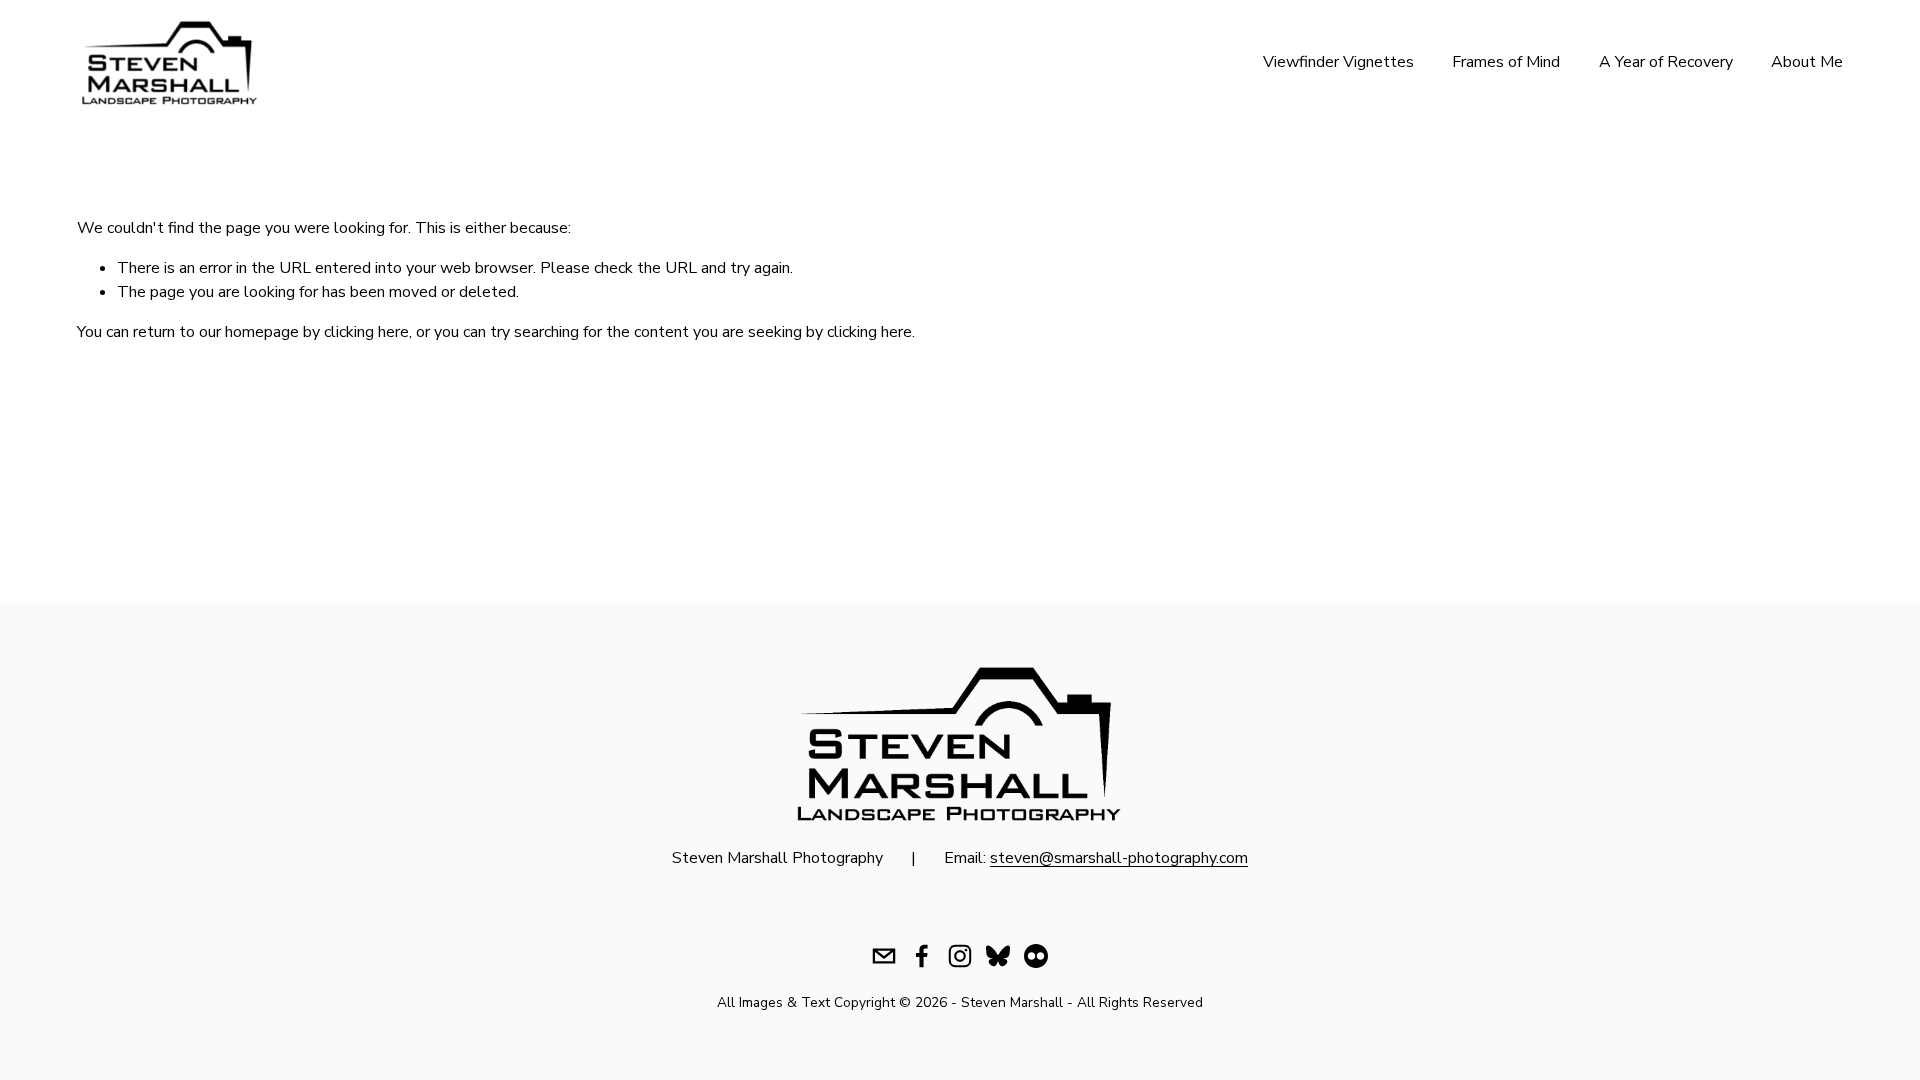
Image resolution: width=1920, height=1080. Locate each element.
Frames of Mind (1506, 62)
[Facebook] (922, 956)
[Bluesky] (998, 956)
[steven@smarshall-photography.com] (884, 956)
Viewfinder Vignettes (1338, 62)
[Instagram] (960, 956)
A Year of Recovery (1666, 62)
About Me (1807, 62)
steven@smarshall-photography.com (1119, 858)
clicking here (366, 332)
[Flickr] (1036, 956)
